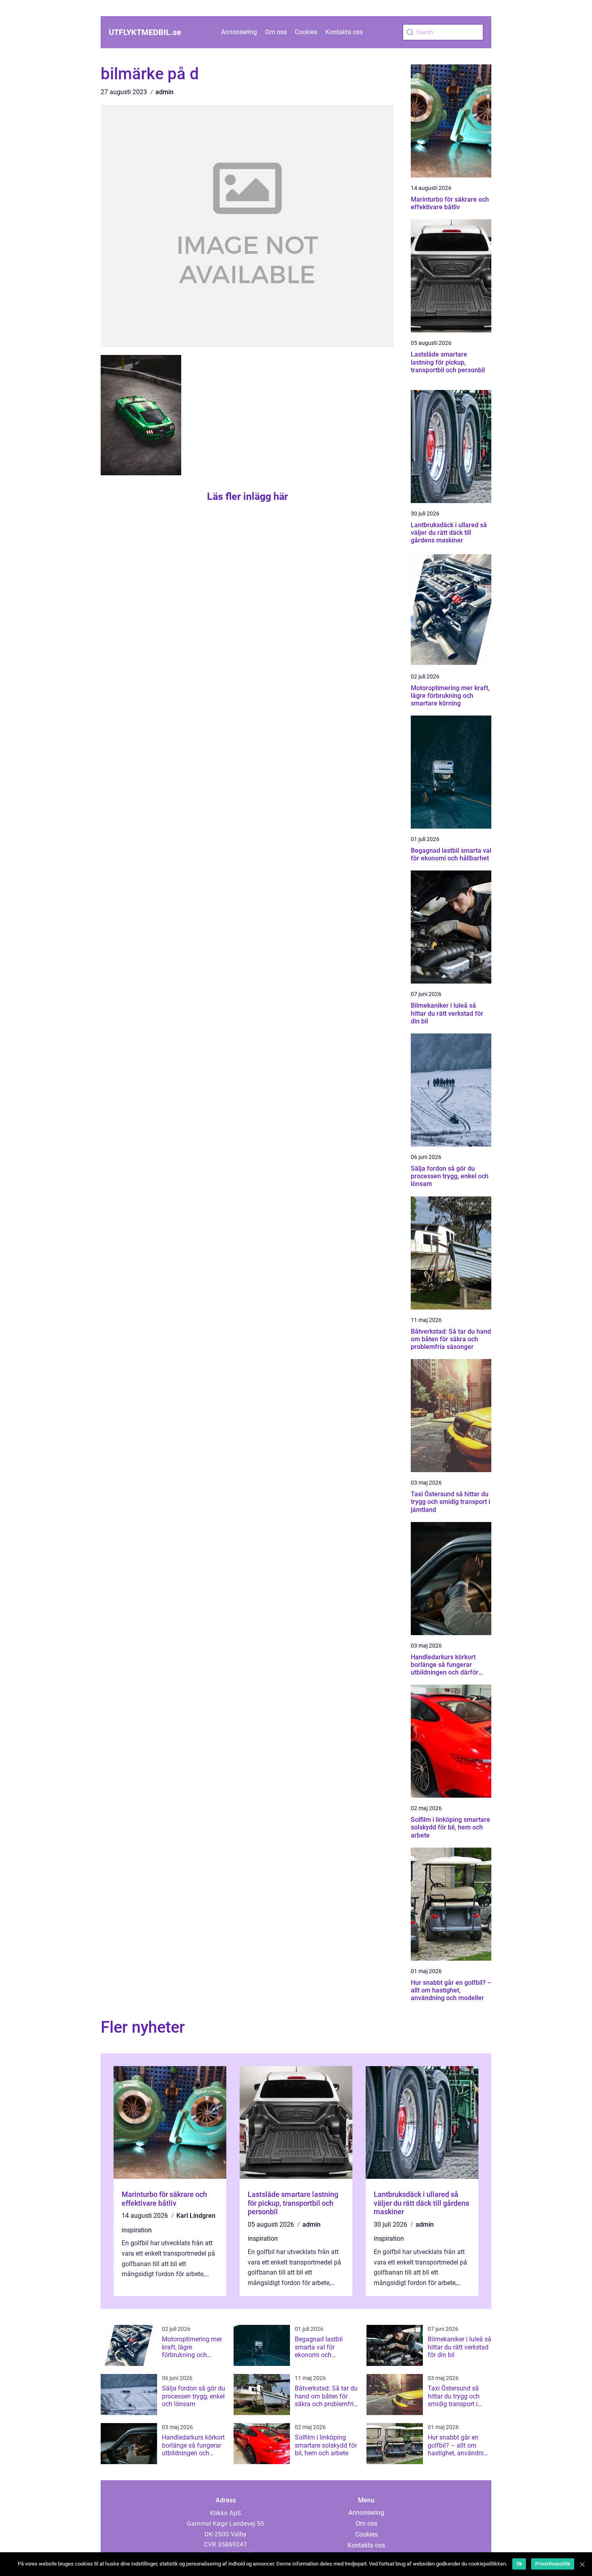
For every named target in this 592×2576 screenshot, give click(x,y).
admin (165, 92)
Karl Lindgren (196, 2216)
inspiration (137, 2230)
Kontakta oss (344, 32)
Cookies (306, 32)
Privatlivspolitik (553, 2564)
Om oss (276, 32)
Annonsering (239, 32)
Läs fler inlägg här (247, 496)
